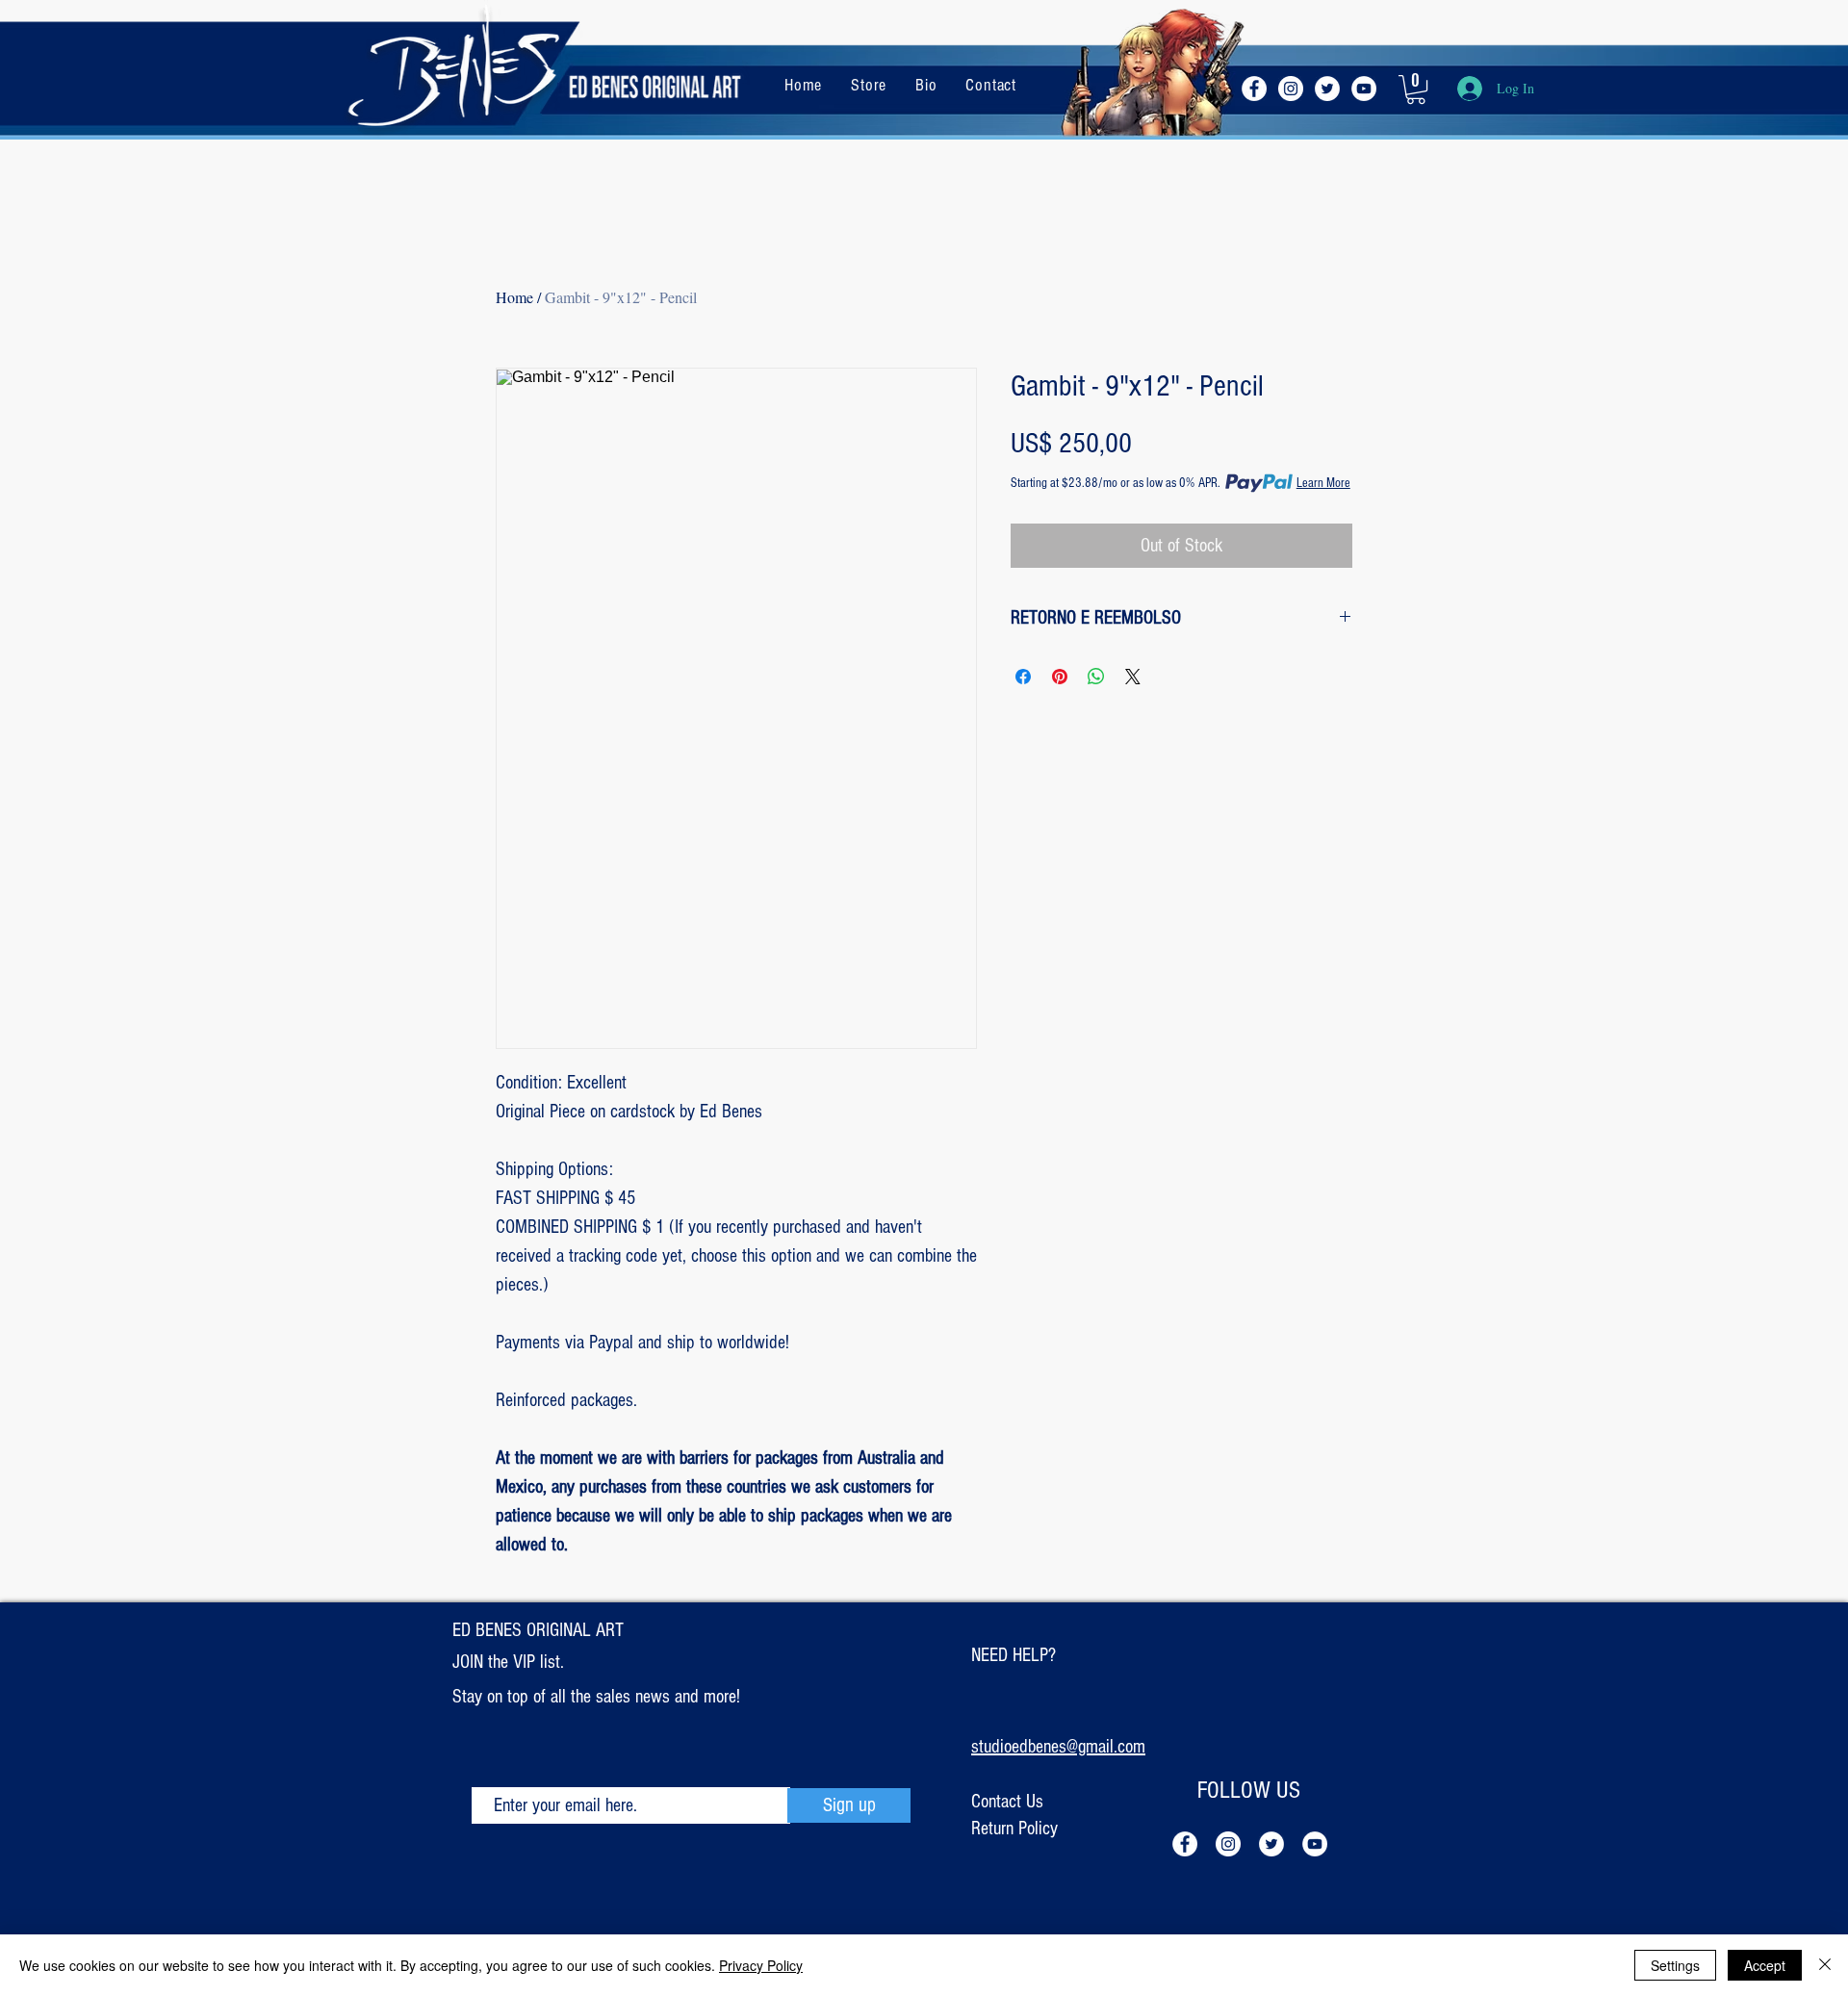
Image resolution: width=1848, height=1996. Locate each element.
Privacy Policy (761, 1965)
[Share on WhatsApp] (1096, 677)
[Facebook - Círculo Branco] (1254, 89)
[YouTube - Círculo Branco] (1364, 89)
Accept (1765, 1965)
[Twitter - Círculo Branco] (1327, 89)
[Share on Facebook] (1023, 677)
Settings (1675, 1965)
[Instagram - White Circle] (1291, 89)
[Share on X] (1133, 677)
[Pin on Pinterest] (1060, 677)
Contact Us (1007, 1802)
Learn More (1323, 483)
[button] (1416, 90)
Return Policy (1014, 1829)
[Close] (1825, 1965)
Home (514, 297)
